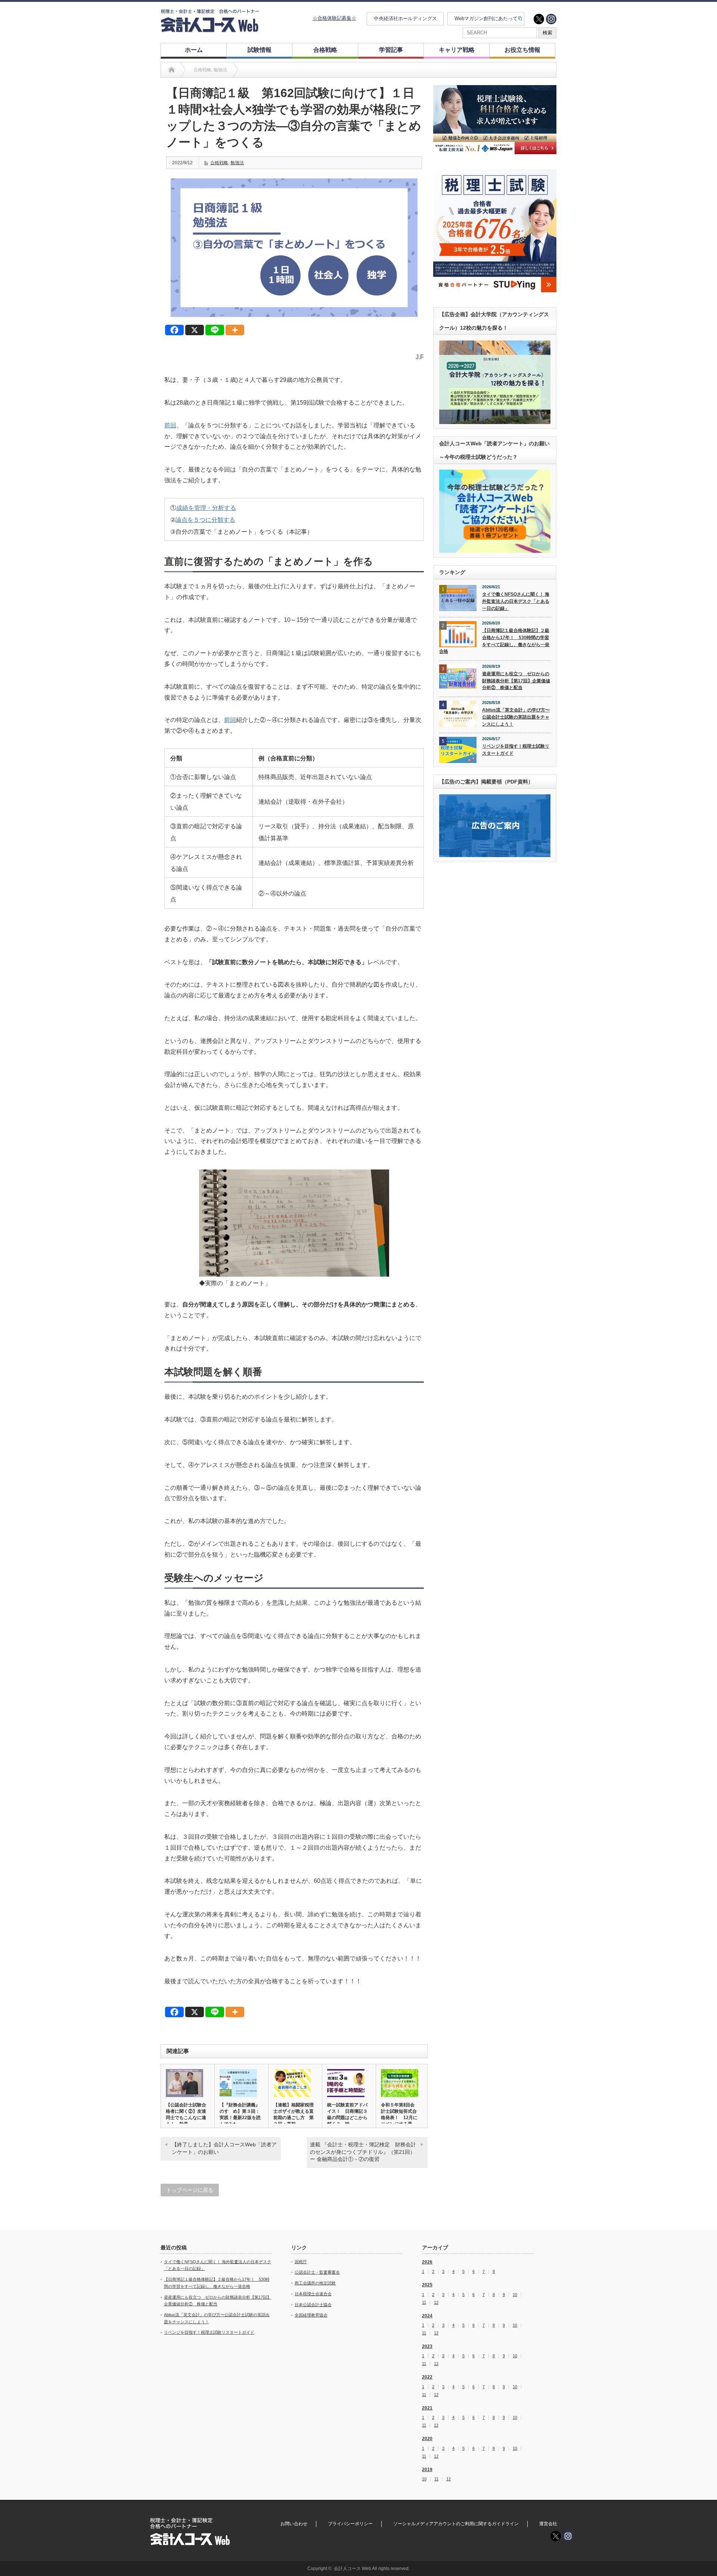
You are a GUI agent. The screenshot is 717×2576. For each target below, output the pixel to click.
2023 (427, 2346)
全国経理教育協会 (311, 2315)
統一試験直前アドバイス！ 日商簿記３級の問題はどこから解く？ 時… (347, 2114)
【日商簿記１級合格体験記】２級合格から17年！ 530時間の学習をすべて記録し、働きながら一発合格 (494, 641)
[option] (495, 120)
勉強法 (237, 163)
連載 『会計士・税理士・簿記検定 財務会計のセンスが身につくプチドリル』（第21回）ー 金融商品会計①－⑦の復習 (363, 2152)
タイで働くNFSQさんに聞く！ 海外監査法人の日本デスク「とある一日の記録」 (516, 601)
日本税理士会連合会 (313, 2294)
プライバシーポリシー (350, 2524)
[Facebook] (174, 330)
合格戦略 (325, 50)
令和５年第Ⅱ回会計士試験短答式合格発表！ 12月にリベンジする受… (399, 2114)
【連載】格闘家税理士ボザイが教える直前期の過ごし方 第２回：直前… (294, 2114)
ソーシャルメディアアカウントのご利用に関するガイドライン (456, 2524)
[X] (195, 330)
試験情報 (260, 50)
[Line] (215, 330)
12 (436, 2303)
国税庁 (301, 2262)
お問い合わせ (294, 2524)
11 (424, 2303)
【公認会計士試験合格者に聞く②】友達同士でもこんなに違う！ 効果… (186, 2114)
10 (515, 2295)
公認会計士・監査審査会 (317, 2272)
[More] (235, 330)
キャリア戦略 (457, 50)
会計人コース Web (353, 2569)
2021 (427, 2408)
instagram (551, 19)
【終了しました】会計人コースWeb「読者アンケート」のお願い (224, 2148)
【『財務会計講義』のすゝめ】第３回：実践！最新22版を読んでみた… (240, 2114)
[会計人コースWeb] (210, 29)
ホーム (194, 50)
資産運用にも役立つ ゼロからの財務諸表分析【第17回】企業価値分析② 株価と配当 (516, 681)
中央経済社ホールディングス (405, 18)
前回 (170, 425)
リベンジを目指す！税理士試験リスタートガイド (516, 750)
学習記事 (391, 50)
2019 (427, 2470)
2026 (427, 2262)
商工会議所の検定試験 (315, 2283)
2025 (427, 2285)
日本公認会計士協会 (313, 2305)
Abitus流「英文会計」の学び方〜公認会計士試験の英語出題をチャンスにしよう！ (516, 717)
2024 (427, 2316)
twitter (539, 19)
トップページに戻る (190, 2190)
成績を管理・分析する (206, 508)
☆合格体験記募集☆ (334, 18)
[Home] (172, 70)
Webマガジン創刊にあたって (486, 18)
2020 (427, 2439)
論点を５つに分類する (205, 520)
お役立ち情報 (522, 50)
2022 (427, 2377)
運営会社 (548, 2524)
